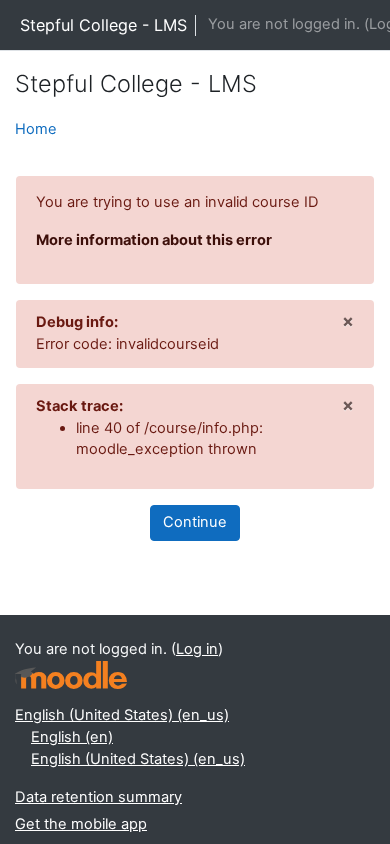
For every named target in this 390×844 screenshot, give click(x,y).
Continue (195, 522)
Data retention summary (98, 797)
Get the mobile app (81, 824)
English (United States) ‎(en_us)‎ (122, 715)
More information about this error (154, 240)
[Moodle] (71, 675)
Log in (197, 649)
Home (36, 129)
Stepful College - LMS (103, 25)
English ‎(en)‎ (72, 737)
